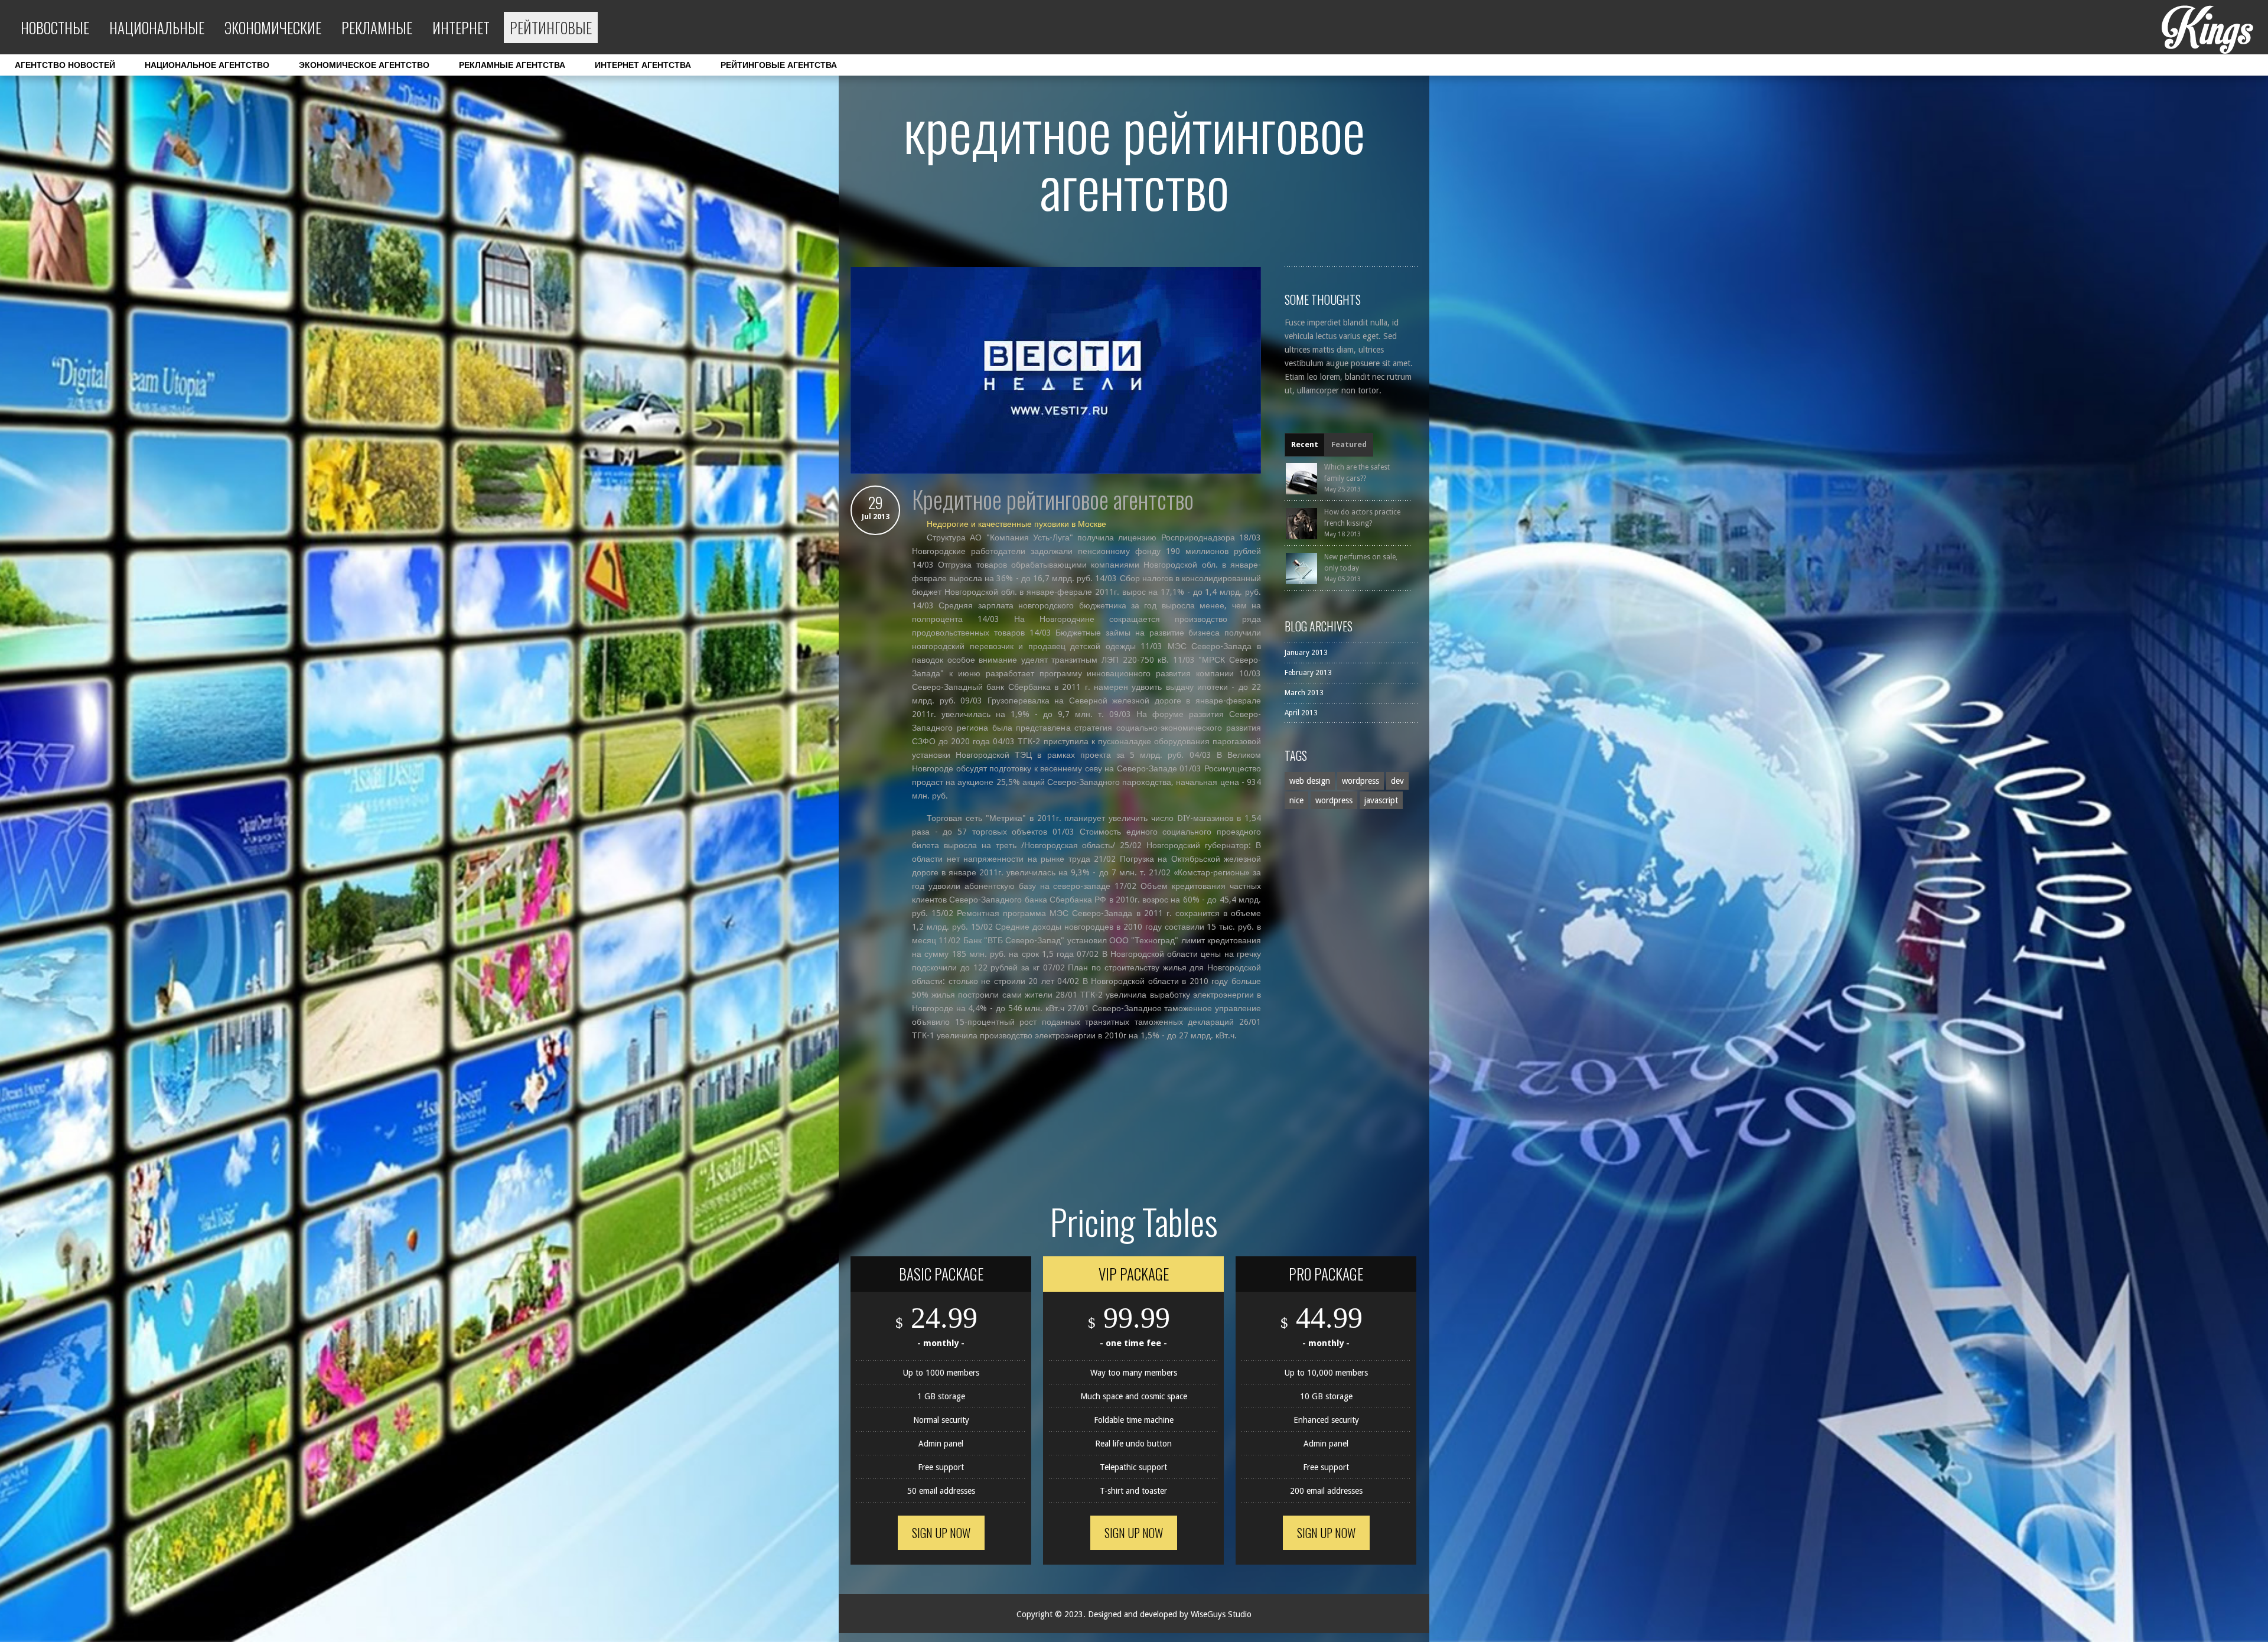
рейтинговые (551, 27)
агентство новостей (65, 65)
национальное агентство (207, 65)
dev (1397, 781)
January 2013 (1306, 653)
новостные (55, 27)
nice (1296, 800)
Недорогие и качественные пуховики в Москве (1016, 524)
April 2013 (1301, 713)
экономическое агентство (364, 65)
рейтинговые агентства (779, 65)
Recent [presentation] (1305, 444)
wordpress (1361, 781)
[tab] (1305, 445)
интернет (461, 27)
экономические (273, 27)
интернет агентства (643, 65)
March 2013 (1304, 693)
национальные (157, 27)
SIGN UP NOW (941, 1533)
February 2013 (1308, 673)
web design (1310, 781)
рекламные (377, 27)
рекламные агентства (512, 65)
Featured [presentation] (1349, 444)
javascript (1381, 800)
